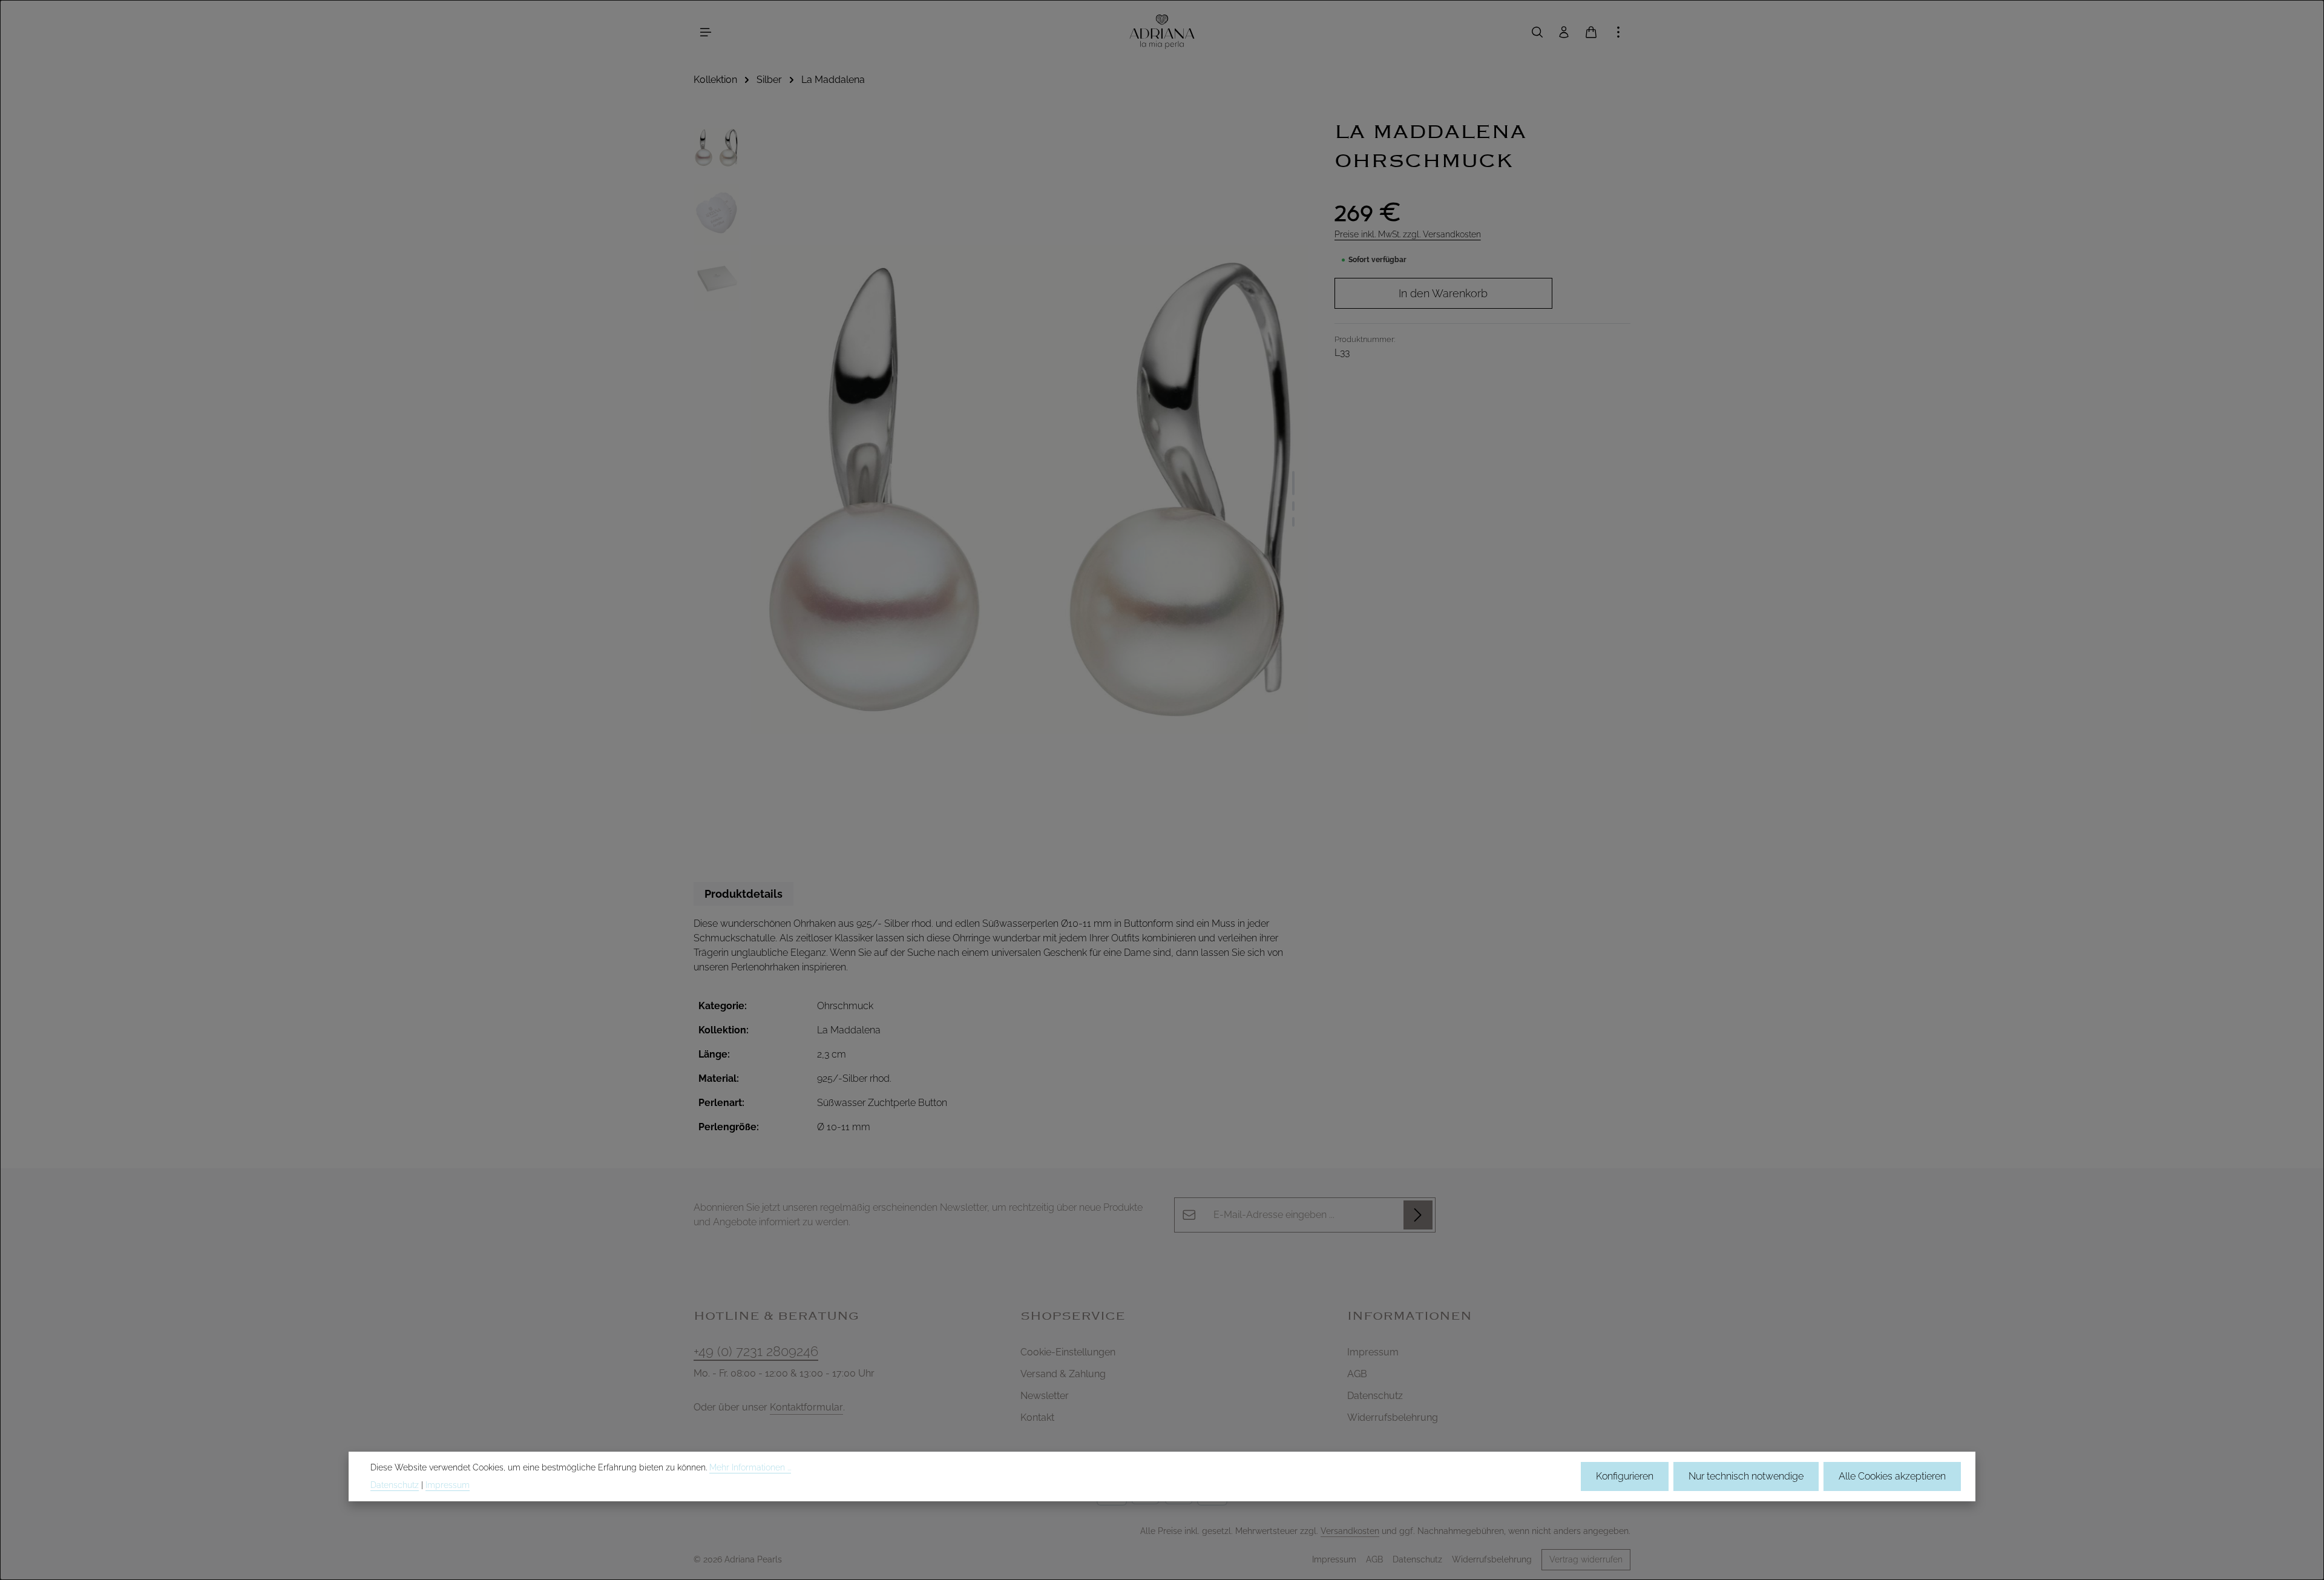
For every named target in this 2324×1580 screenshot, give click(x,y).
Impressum (1373, 1352)
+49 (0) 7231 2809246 (756, 1351)
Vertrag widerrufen (1586, 1559)
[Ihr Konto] (1564, 32)
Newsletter (1045, 1396)
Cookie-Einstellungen (1068, 1352)
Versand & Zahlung (1063, 1374)
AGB (1357, 1374)
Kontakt (1037, 1417)
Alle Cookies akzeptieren (1892, 1476)
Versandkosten (1350, 1531)
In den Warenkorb (1443, 293)
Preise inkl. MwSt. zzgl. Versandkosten (1408, 234)
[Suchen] (1537, 32)
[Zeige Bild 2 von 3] (1293, 506)
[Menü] (706, 32)
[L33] (1030, 489)
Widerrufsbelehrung (1393, 1417)
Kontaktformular (806, 1407)
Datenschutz (1375, 1396)
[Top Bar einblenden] (1618, 32)
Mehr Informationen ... (750, 1467)
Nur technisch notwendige (1746, 1476)
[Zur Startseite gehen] (1162, 32)
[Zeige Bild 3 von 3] (1293, 522)
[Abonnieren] (1418, 1215)
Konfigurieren (1625, 1476)
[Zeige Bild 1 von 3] (1293, 483)
